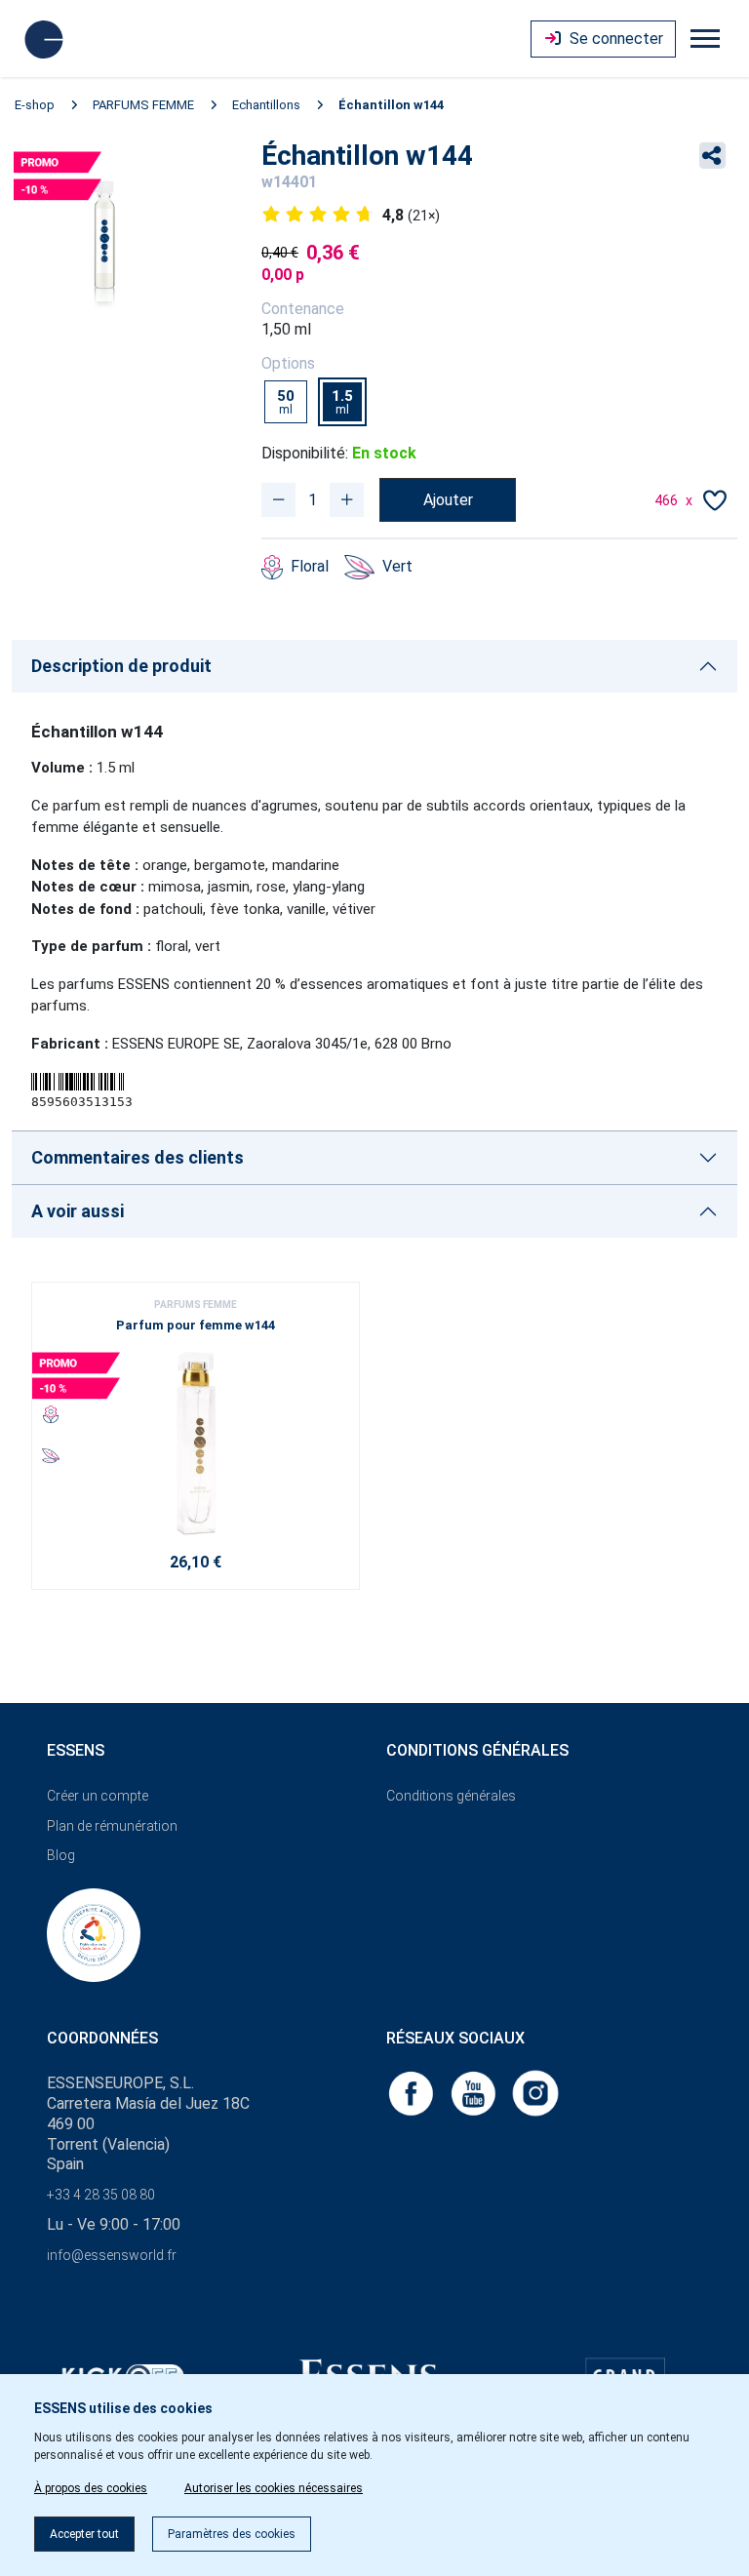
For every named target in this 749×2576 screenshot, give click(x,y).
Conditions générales (451, 1796)
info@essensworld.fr (112, 2255)
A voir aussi (78, 1211)
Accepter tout (84, 2534)
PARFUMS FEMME (143, 105)
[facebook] (413, 2093)
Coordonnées (102, 2038)
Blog (61, 1855)
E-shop (35, 105)
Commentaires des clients (138, 1157)
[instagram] (535, 2093)
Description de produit (121, 666)
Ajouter (448, 500)
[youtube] (475, 2093)
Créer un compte (98, 1796)
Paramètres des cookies (232, 2534)
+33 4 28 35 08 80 (101, 2195)
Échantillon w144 (391, 105)
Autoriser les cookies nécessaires (274, 2488)
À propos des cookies (91, 2488)
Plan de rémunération (112, 1826)
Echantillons (266, 105)
